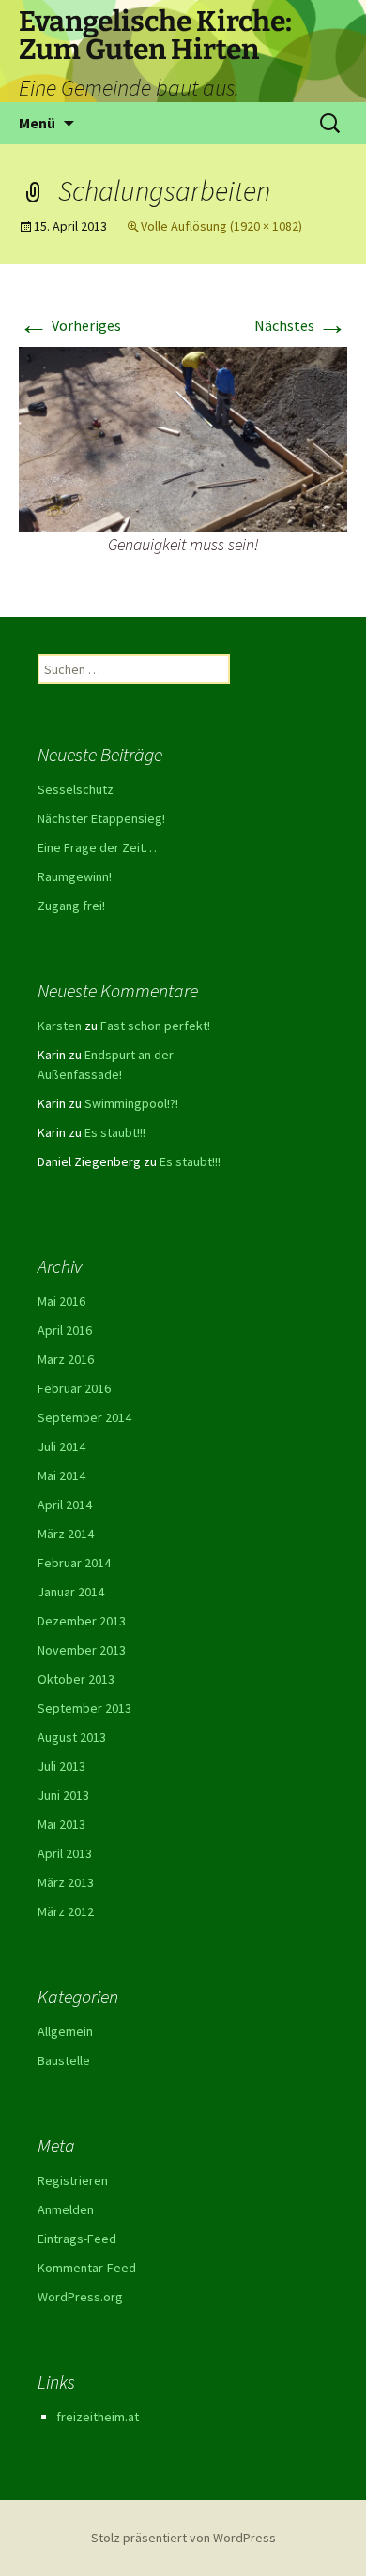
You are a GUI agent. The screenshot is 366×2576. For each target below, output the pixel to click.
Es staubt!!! (115, 1132)
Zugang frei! (71, 906)
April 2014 (65, 1505)
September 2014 (84, 1417)
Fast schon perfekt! (155, 1026)
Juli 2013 (61, 1766)
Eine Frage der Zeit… (97, 847)
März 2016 (66, 1359)
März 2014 (66, 1534)
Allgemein (65, 2031)
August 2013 (72, 1737)
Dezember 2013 (82, 1621)
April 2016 (65, 1330)
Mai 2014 (61, 1475)
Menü (37, 123)
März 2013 (66, 1882)
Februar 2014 (74, 1563)
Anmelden (66, 2209)
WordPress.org (80, 2297)
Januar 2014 (71, 1592)
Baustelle (64, 2060)
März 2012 (66, 1911)
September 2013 (84, 1708)
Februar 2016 (74, 1388)
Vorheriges (70, 325)
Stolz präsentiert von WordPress (183, 2538)
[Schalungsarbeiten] (183, 438)
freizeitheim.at (98, 2417)
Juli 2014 (61, 1446)
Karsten (60, 1026)
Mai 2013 (61, 1824)
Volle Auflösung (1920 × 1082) (221, 226)
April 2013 (65, 1853)
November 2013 (82, 1650)
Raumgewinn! (75, 876)
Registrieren (73, 2180)
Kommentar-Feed (87, 2268)
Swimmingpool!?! (131, 1103)
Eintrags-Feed (77, 2239)
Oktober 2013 (76, 1679)
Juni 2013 (63, 1795)
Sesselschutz (76, 789)
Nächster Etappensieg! (101, 818)
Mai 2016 (61, 1301)
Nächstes (301, 325)
